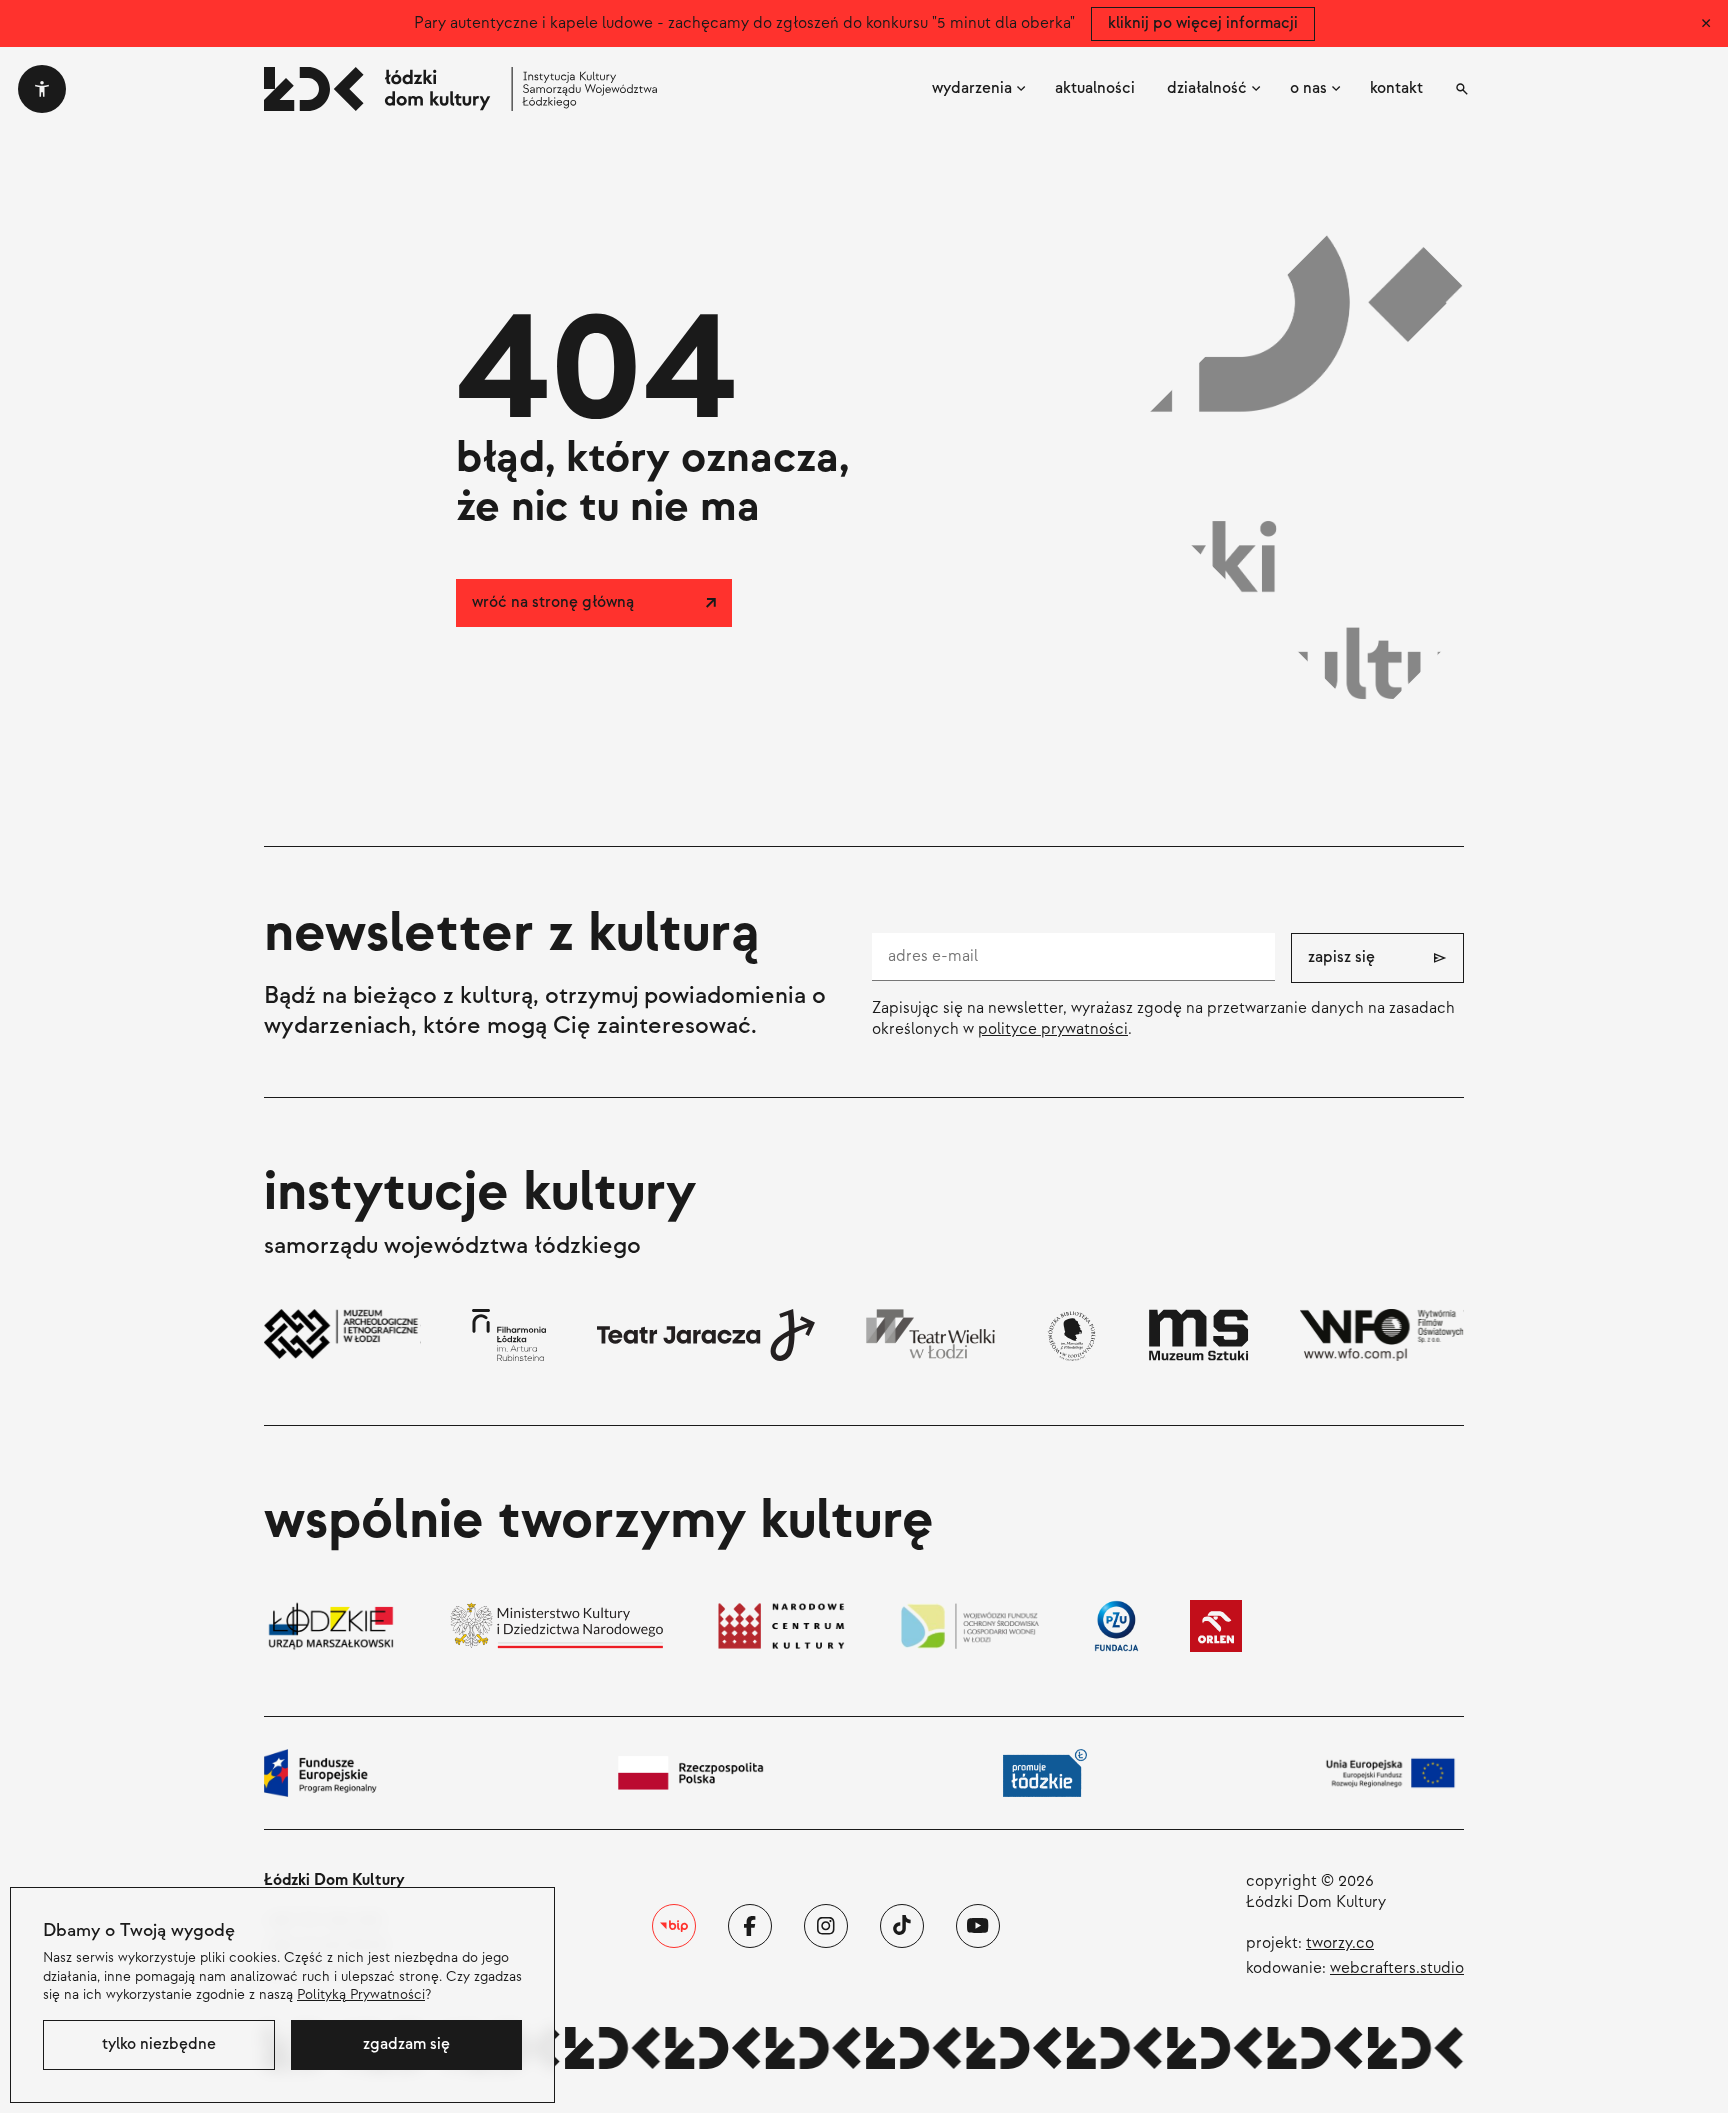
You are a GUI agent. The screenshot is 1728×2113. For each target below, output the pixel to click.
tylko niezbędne (159, 2044)
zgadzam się (406, 2044)
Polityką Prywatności (361, 1994)
